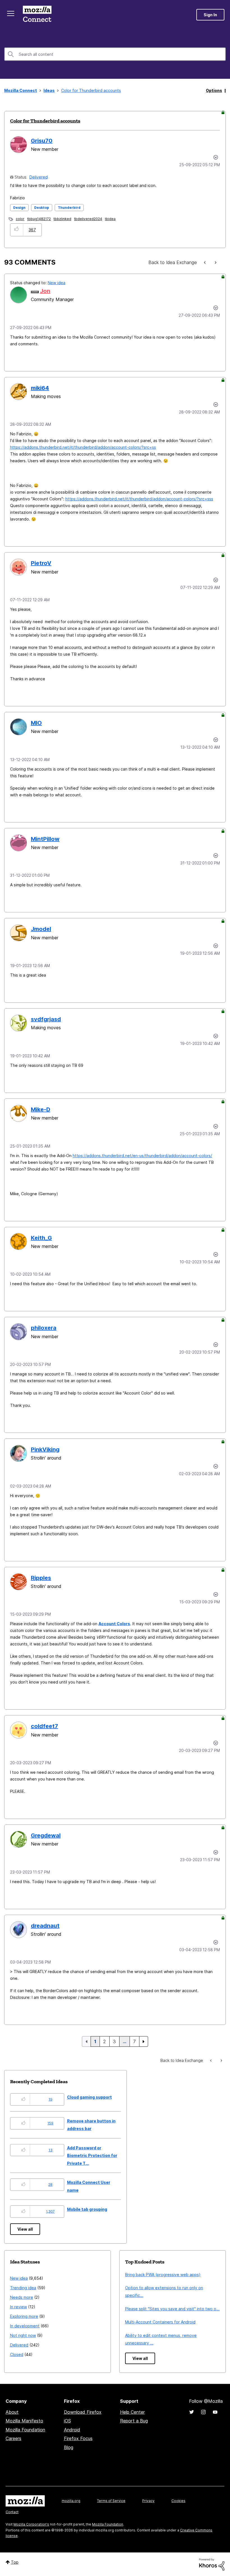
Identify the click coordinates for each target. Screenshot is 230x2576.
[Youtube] (215, 2412)
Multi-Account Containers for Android (160, 2322)
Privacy (148, 2501)
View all (25, 2229)
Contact (12, 2512)
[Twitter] (192, 2412)
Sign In (210, 15)
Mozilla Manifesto (24, 2421)
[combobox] (115, 54)
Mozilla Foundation (25, 2430)
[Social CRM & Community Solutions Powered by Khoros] (212, 2564)
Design (19, 208)
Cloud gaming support (89, 2097)
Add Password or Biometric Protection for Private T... (92, 2156)
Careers (13, 2438)
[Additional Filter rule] (215, 263)
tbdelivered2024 (88, 219)
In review (19, 2307)
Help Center (132, 2412)
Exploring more (24, 2316)
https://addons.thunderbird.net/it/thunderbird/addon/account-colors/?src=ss (83, 447)
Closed (17, 2354)
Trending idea (23, 2288)
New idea (57, 283)
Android (72, 2430)
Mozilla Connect (37, 15)
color (20, 219)
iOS (67, 2421)
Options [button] (214, 90)
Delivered (39, 177)
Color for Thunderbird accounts (45, 121)
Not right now (23, 2335)
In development (25, 2326)
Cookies (178, 2501)
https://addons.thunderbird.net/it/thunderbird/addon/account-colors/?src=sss (139, 499)
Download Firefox (83, 2412)
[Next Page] (144, 2041)
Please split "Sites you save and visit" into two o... (172, 2309)
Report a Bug (134, 2421)
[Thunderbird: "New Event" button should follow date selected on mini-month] (205, 263)
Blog (69, 2447)
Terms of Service (111, 2501)
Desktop (42, 208)
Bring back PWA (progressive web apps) (163, 2275)
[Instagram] (203, 2412)
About (12, 2412)
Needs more (22, 2297)
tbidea (110, 219)
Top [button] (15, 2562)
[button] (17, 230)
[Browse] (11, 13)
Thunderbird (69, 208)
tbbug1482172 (39, 219)
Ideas (49, 90)
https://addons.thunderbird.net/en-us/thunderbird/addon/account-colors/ (142, 1156)
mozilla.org (71, 2501)
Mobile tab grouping (87, 2209)
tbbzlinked (62, 219)
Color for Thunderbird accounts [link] (91, 90)
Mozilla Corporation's (31, 2524)
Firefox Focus (78, 2438)
